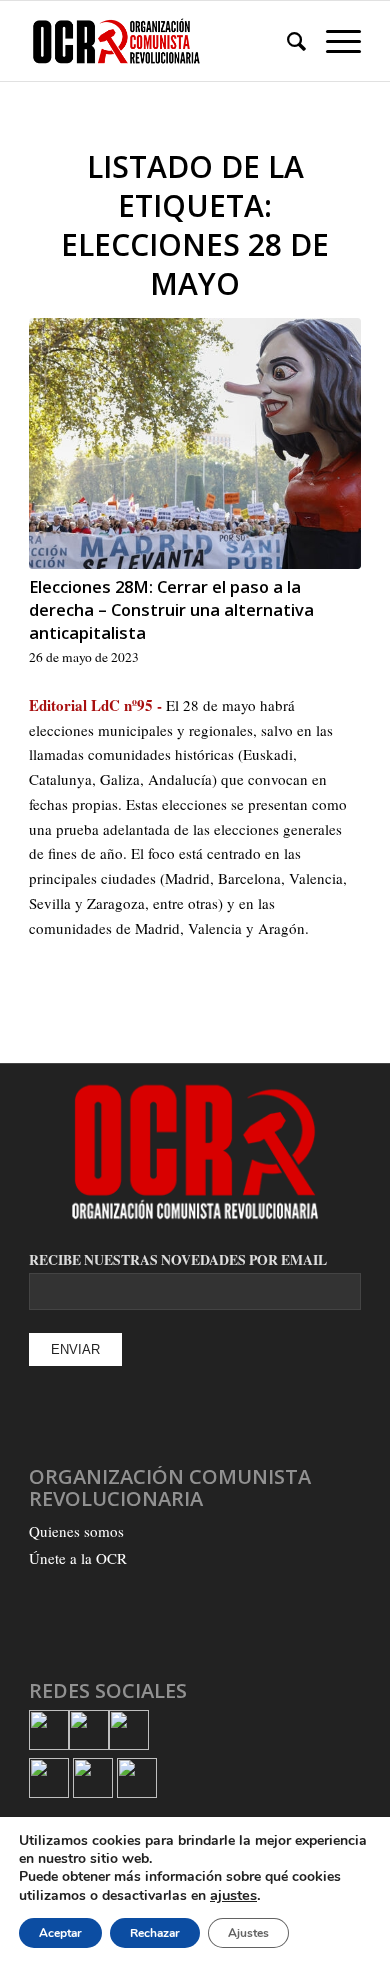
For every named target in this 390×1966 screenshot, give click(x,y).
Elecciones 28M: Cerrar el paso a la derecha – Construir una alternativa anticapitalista (171, 609)
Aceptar (60, 1933)
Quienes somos (76, 1531)
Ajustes (248, 1933)
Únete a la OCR (78, 1558)
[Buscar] (286, 41)
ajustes (233, 1895)
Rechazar (155, 1933)
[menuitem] (286, 41)
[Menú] (333, 41)
